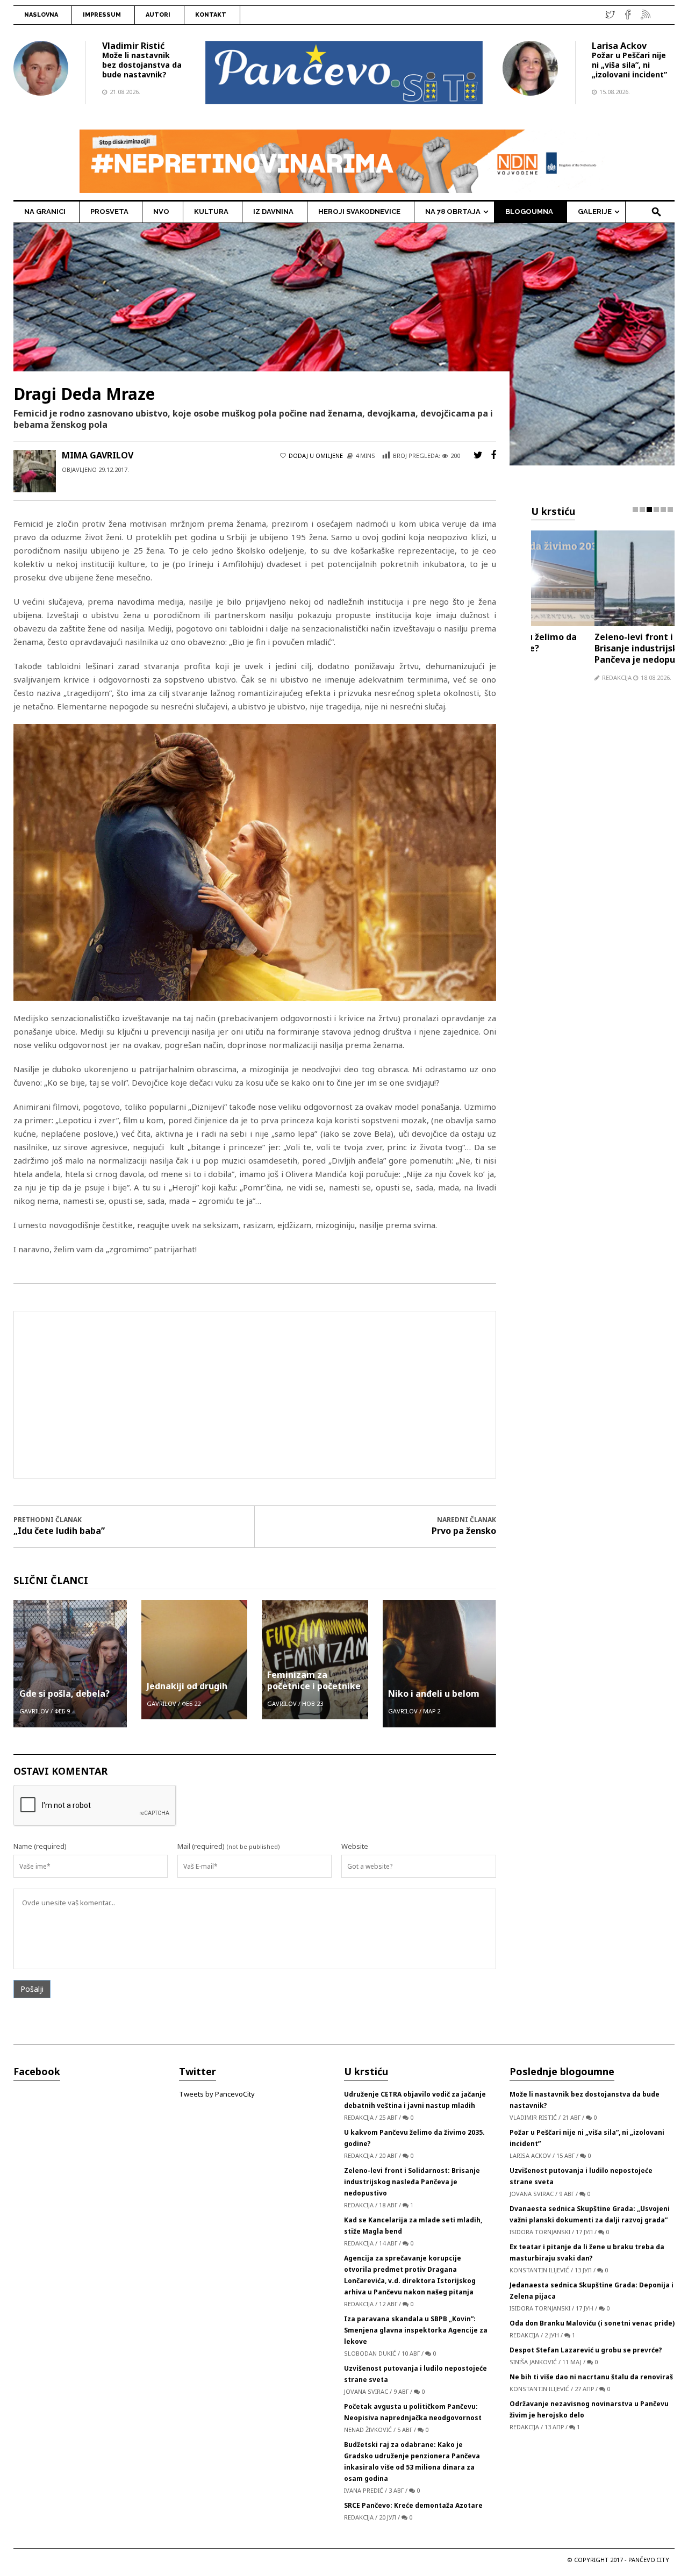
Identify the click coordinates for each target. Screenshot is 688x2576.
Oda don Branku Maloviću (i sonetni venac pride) (592, 2323)
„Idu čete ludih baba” (59, 1531)
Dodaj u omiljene (316, 455)
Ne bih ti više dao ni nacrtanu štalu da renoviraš (591, 2377)
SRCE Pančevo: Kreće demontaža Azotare (413, 2505)
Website (355, 1846)
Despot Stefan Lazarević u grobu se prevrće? (586, 2350)
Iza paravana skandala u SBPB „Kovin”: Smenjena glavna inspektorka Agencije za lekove (416, 2330)
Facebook (37, 2071)
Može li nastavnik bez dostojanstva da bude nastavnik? (142, 65)
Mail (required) (201, 1846)
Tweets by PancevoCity (217, 2094)
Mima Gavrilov (98, 455)
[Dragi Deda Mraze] (344, 343)
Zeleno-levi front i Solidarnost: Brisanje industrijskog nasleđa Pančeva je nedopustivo (597, 648)
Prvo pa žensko (464, 1531)
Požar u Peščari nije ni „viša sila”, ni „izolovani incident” (629, 65)
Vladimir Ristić (133, 46)
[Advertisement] (255, 1395)
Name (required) (40, 1846)
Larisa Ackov (619, 46)
